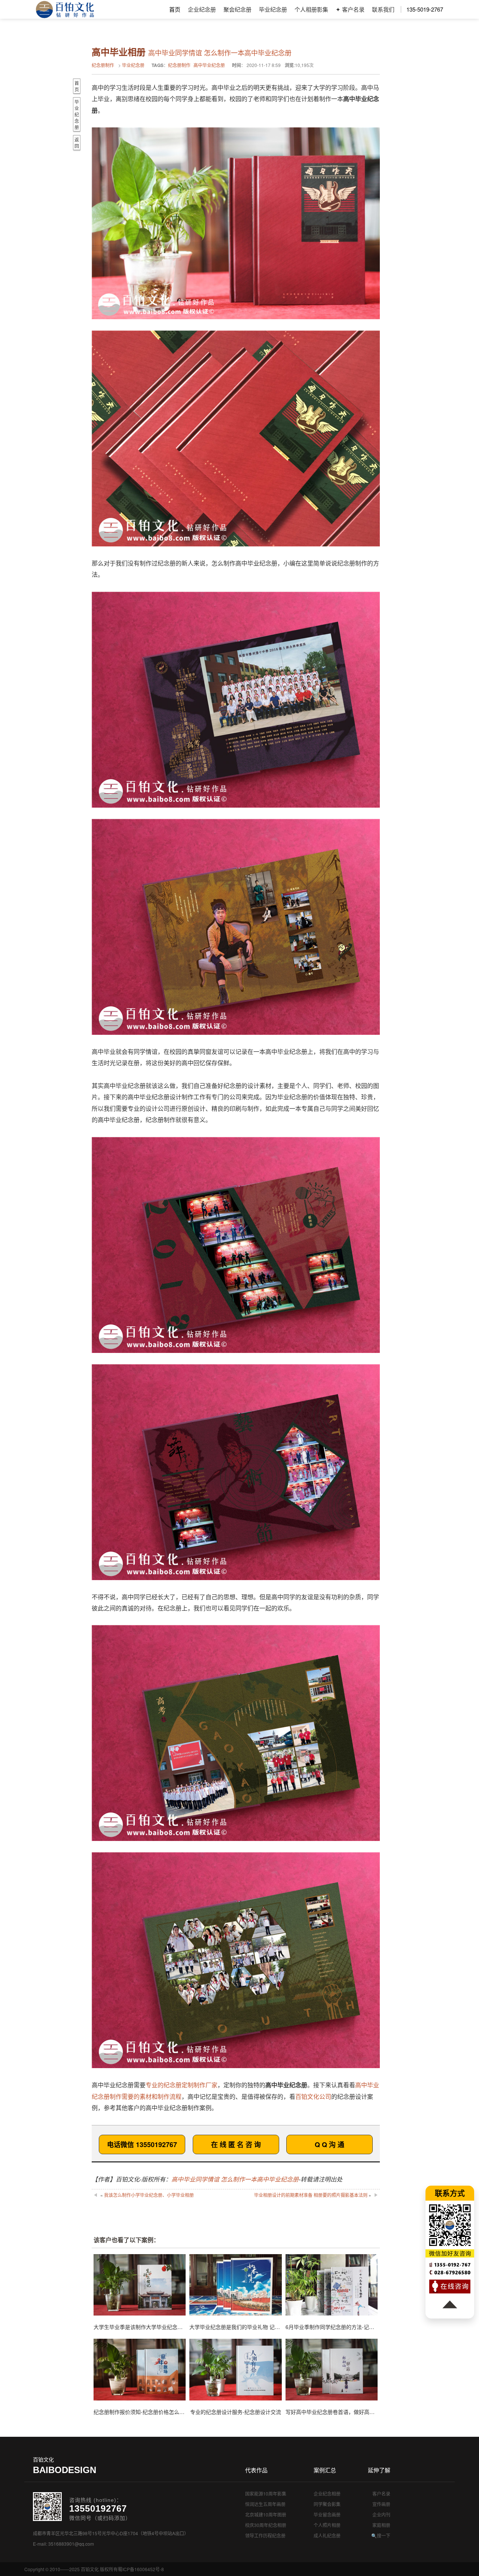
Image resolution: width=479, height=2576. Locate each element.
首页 (175, 9)
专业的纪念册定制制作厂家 (181, 2085)
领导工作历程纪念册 (265, 2535)
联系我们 (383, 9)
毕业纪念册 (273, 9)
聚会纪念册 (237, 9)
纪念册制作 (103, 65)
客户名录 (381, 2493)
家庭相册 (381, 2525)
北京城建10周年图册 (266, 2514)
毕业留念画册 (327, 2514)
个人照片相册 (327, 2525)
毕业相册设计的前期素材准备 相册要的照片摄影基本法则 (311, 2195)
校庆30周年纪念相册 (266, 2525)
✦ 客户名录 (350, 9)
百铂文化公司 (313, 2096)
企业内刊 (381, 2514)
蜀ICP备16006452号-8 (141, 2569)
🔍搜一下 (381, 2535)
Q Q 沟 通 (329, 2144)
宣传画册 (381, 2504)
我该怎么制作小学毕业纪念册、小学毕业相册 (149, 2195)
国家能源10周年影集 (266, 2493)
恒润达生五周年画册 (265, 2504)
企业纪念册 (202, 9)
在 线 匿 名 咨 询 (236, 2144)
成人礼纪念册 (327, 2535)
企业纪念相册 (327, 2493)
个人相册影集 (311, 9)
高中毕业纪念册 (209, 65)
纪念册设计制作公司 (65, 9)
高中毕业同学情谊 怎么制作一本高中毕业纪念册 (235, 2179)
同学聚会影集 (327, 2504)
